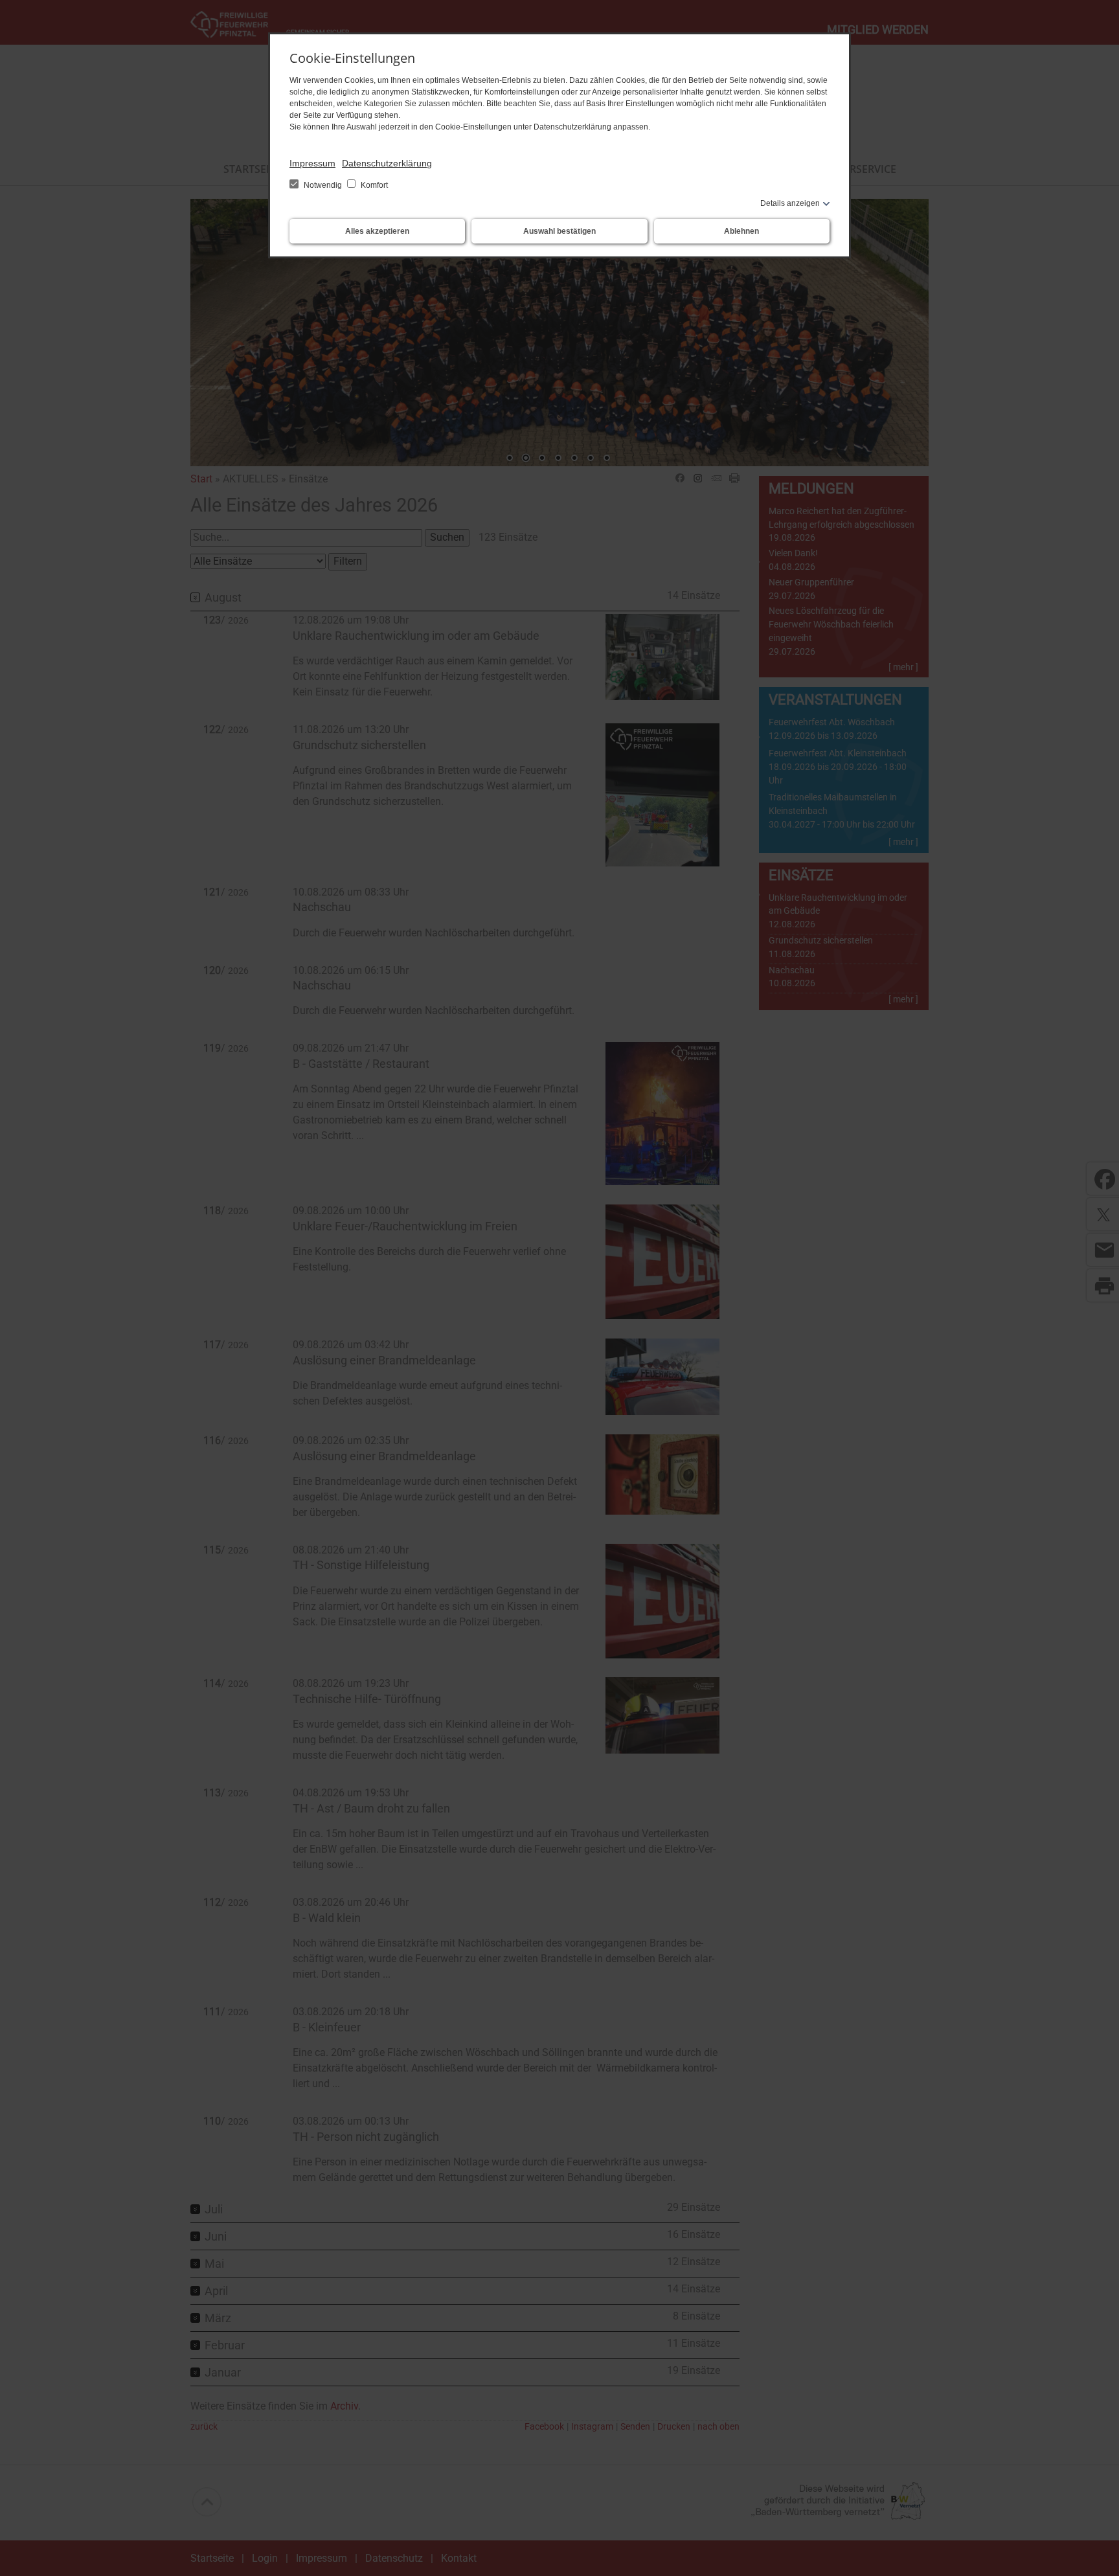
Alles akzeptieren (377, 231)
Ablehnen (741, 231)
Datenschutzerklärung (387, 163)
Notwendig (323, 185)
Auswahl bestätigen (559, 231)
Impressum (312, 163)
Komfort (373, 185)
